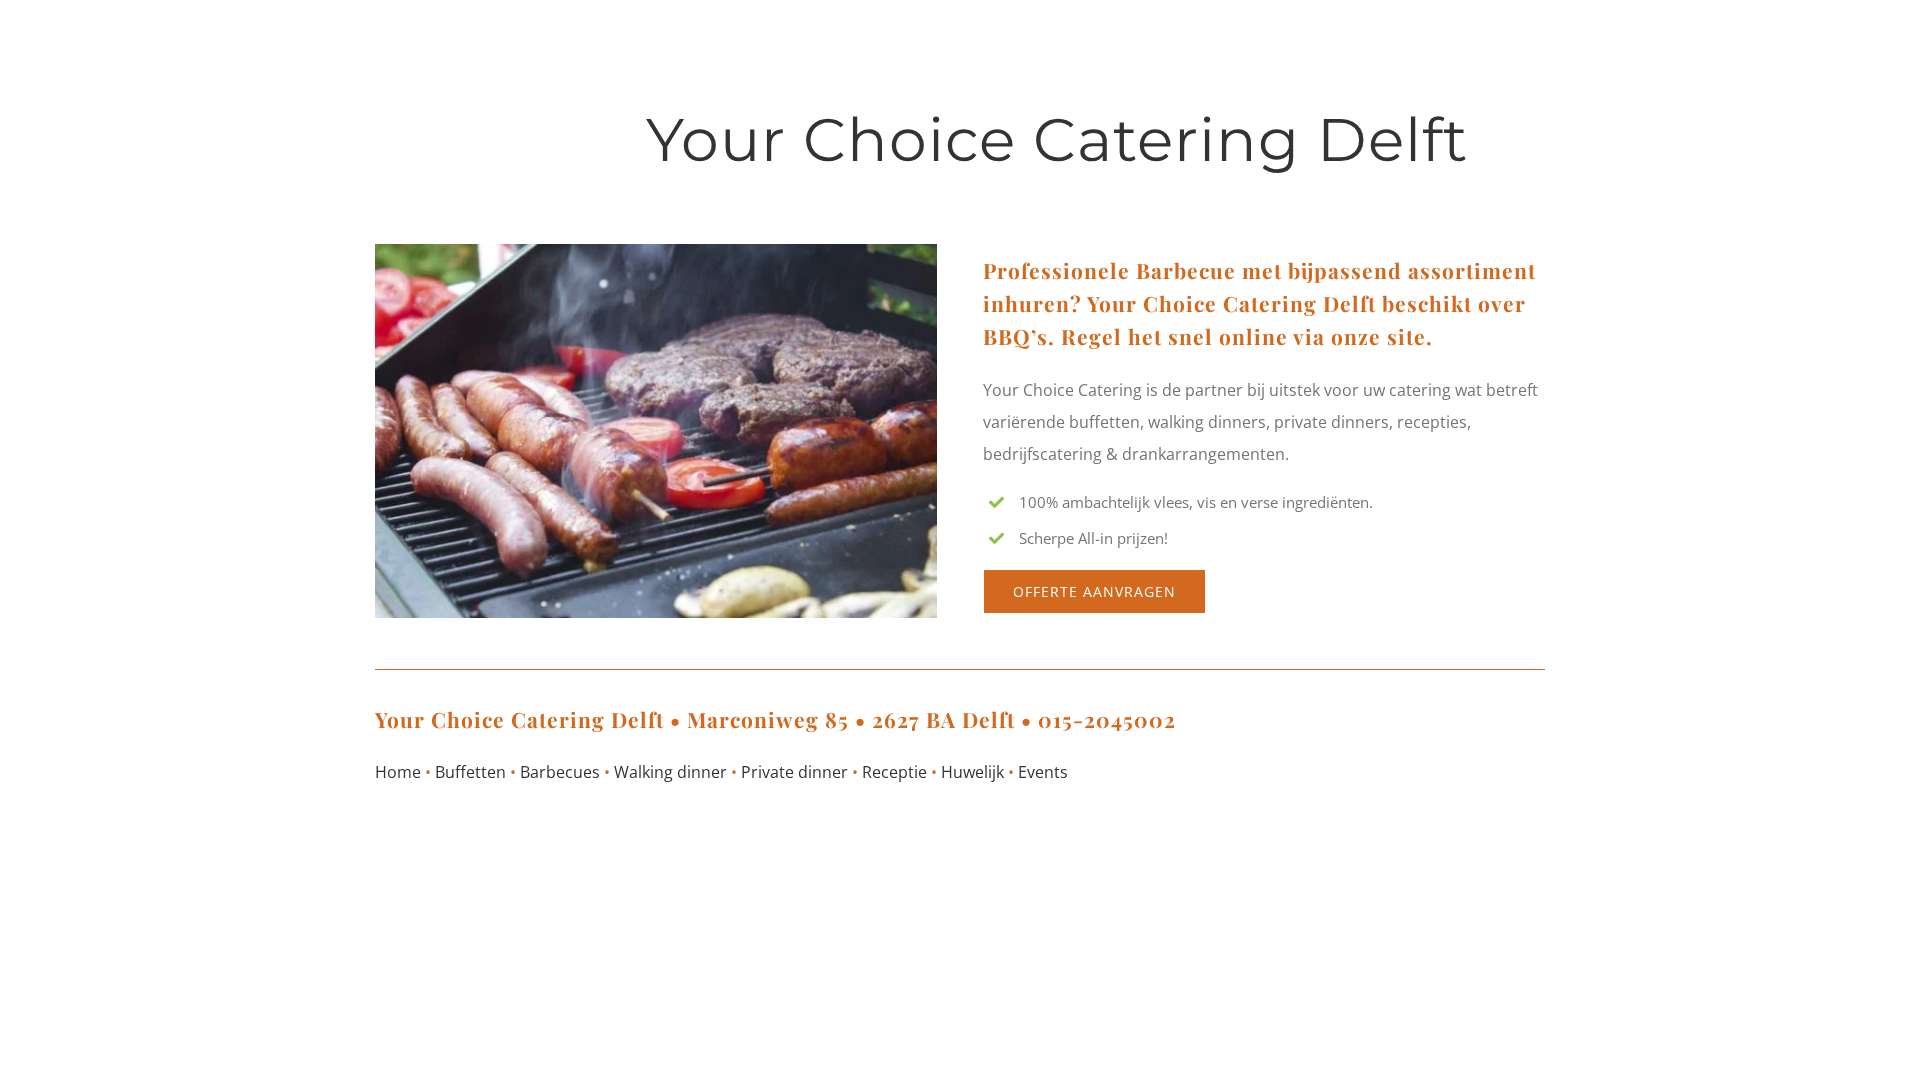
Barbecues (560, 772)
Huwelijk (972, 772)
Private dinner (794, 772)
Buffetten (470, 772)
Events (1043, 772)
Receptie (894, 772)
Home (398, 772)
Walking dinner (670, 772)
